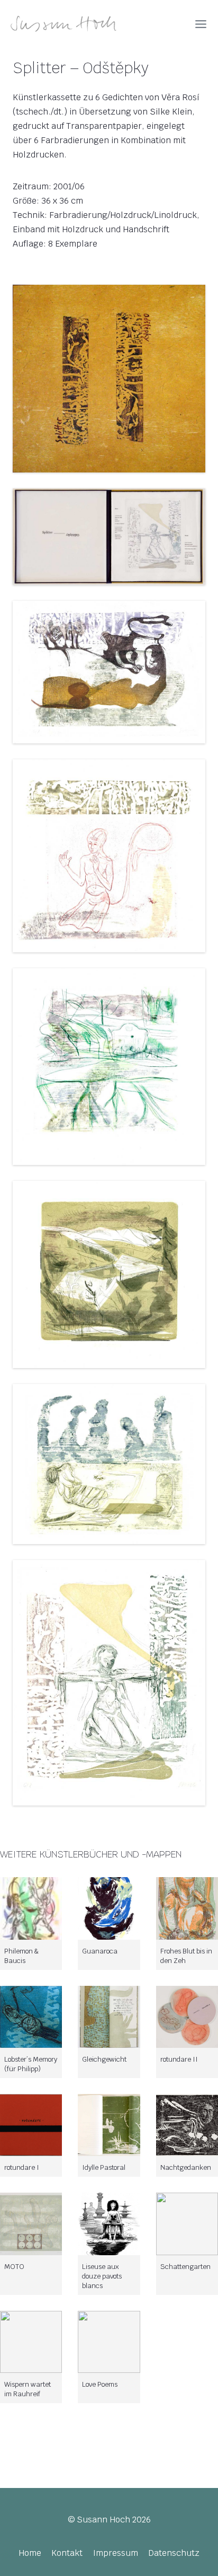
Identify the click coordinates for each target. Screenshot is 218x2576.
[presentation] (31, 1908)
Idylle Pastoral (104, 2167)
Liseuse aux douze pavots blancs (102, 2276)
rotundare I (22, 2167)
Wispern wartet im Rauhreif (28, 2389)
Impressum (116, 2553)
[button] (109, 378)
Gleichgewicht (104, 2059)
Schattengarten (185, 2267)
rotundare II (179, 2059)
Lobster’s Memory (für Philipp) (31, 2064)
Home (30, 2553)
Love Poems (100, 2384)
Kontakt (67, 2553)
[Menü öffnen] (201, 24)
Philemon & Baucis (21, 1956)
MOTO (14, 2267)
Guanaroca (100, 1951)
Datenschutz (174, 2553)
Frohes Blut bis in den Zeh (186, 1956)
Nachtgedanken (186, 2167)
